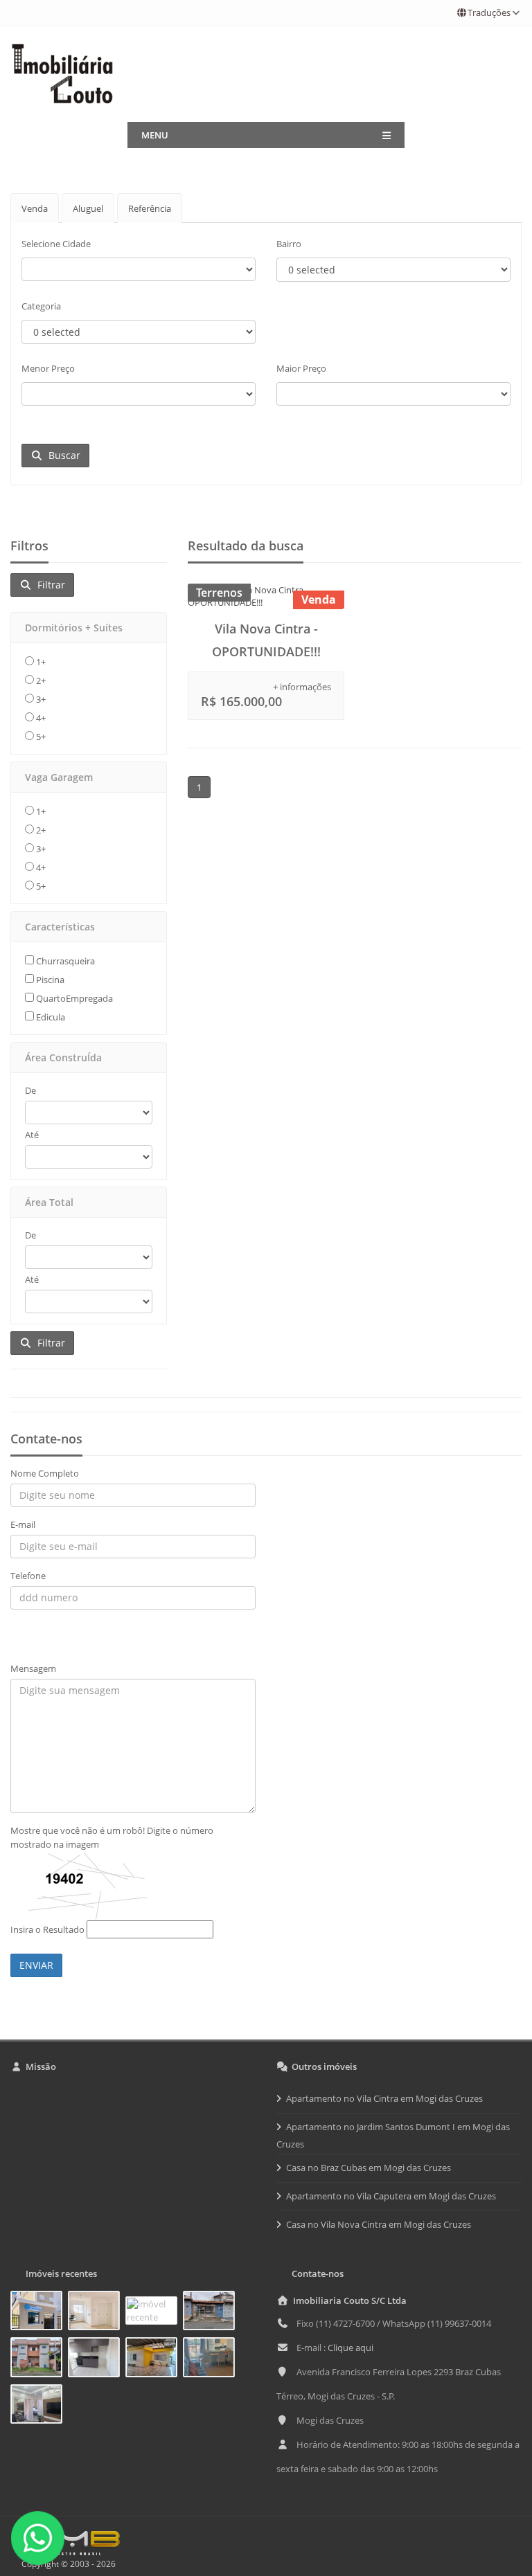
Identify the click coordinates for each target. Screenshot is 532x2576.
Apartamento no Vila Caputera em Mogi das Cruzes (391, 2196)
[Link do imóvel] (39, 2313)
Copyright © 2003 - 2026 (66, 2564)
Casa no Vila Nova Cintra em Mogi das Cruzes (379, 2224)
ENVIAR (36, 1965)
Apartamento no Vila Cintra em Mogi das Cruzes (384, 2098)
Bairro (289, 244)
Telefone (28, 1576)
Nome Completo (45, 1473)
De (30, 1090)
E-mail (23, 1524)
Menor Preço (48, 368)
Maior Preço (301, 368)
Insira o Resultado (47, 1929)
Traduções (489, 12)
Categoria (41, 306)
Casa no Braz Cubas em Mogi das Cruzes (369, 2168)
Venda (35, 208)
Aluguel (88, 208)
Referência (150, 208)
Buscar (62, 455)
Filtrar (48, 585)
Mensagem (33, 1668)
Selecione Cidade (56, 244)
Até (32, 1135)
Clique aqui (351, 2348)
